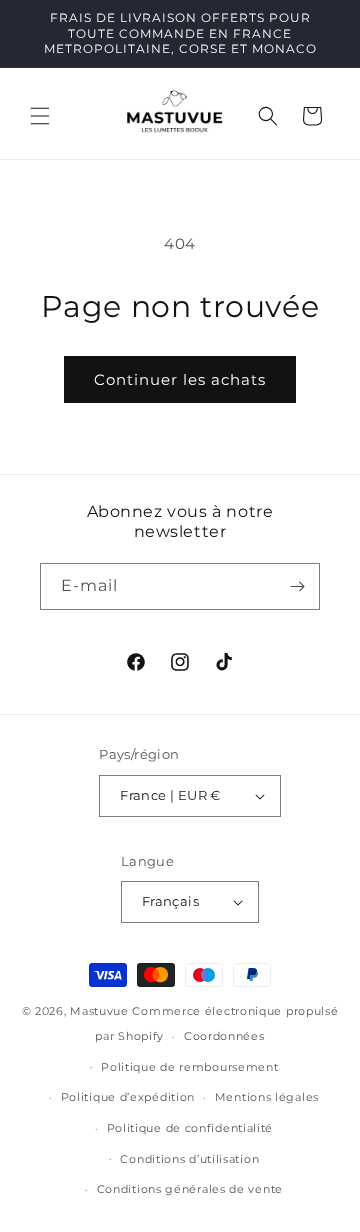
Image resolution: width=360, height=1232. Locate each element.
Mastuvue (99, 1011)
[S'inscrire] (297, 586)
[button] (40, 116)
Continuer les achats (180, 379)
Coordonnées (224, 1036)
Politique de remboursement (189, 1067)
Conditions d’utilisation (189, 1159)
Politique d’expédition (128, 1097)
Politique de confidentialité (190, 1128)
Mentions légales (267, 1097)
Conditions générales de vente (190, 1189)
